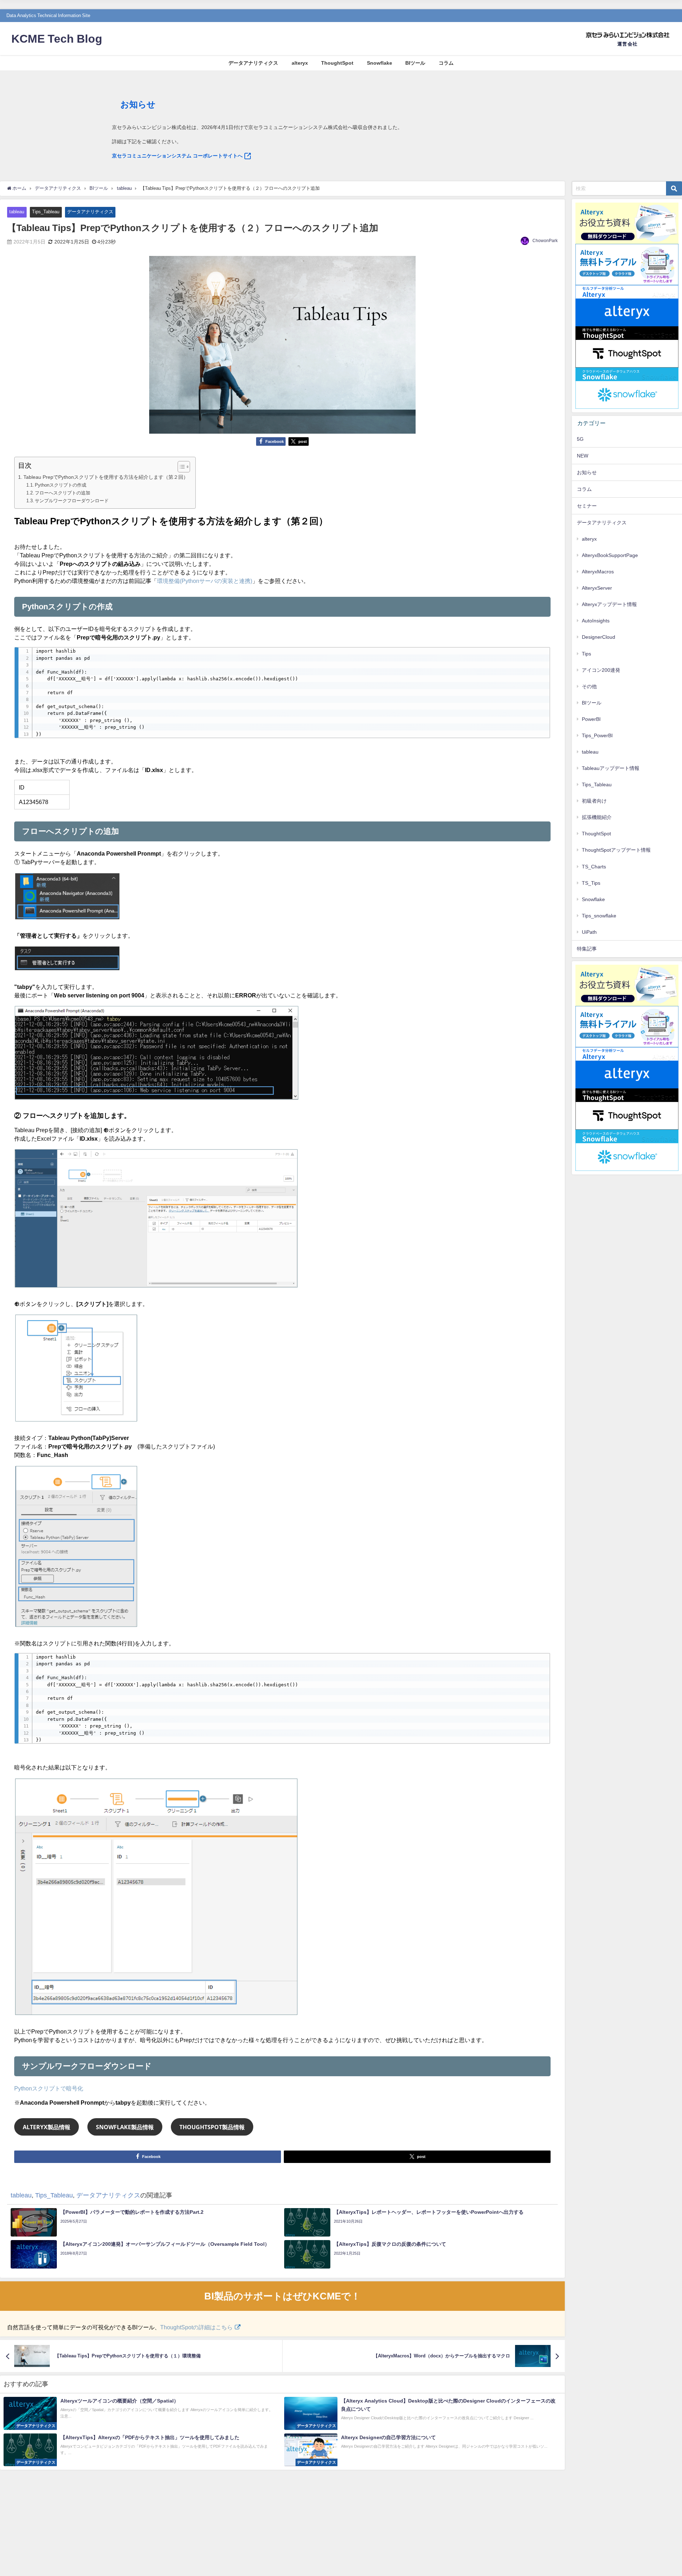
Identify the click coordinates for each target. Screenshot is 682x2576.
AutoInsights (596, 621)
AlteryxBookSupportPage (610, 555)
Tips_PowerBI (597, 735)
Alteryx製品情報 (47, 2127)
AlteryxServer (597, 588)
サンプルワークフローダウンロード (72, 501)
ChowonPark (545, 241)
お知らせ (587, 472)
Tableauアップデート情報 (611, 768)
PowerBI (591, 719)
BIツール (415, 63)
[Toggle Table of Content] (180, 467)
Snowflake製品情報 (125, 2127)
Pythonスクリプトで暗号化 (49, 2088)
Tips (586, 654)
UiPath (589, 932)
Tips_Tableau (46, 212)
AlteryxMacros (598, 572)
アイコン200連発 (601, 670)
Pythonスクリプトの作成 (61, 485)
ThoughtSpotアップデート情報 (616, 850)
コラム (446, 63)
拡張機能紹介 (597, 817)
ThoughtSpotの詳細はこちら (196, 2327)
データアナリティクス (253, 63)
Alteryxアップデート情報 (609, 604)
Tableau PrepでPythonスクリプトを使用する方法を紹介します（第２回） (106, 477)
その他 (589, 686)
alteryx (300, 63)
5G (580, 439)
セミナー (587, 506)
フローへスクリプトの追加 (63, 493)
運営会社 (627, 44)
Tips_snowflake (599, 916)
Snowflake (380, 63)
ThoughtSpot (337, 63)
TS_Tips (591, 883)
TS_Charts (594, 867)
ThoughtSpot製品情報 (212, 2127)
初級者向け (594, 801)
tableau (17, 212)
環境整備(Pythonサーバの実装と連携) (205, 581)
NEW (583, 456)
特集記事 (587, 949)
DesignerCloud (599, 637)
